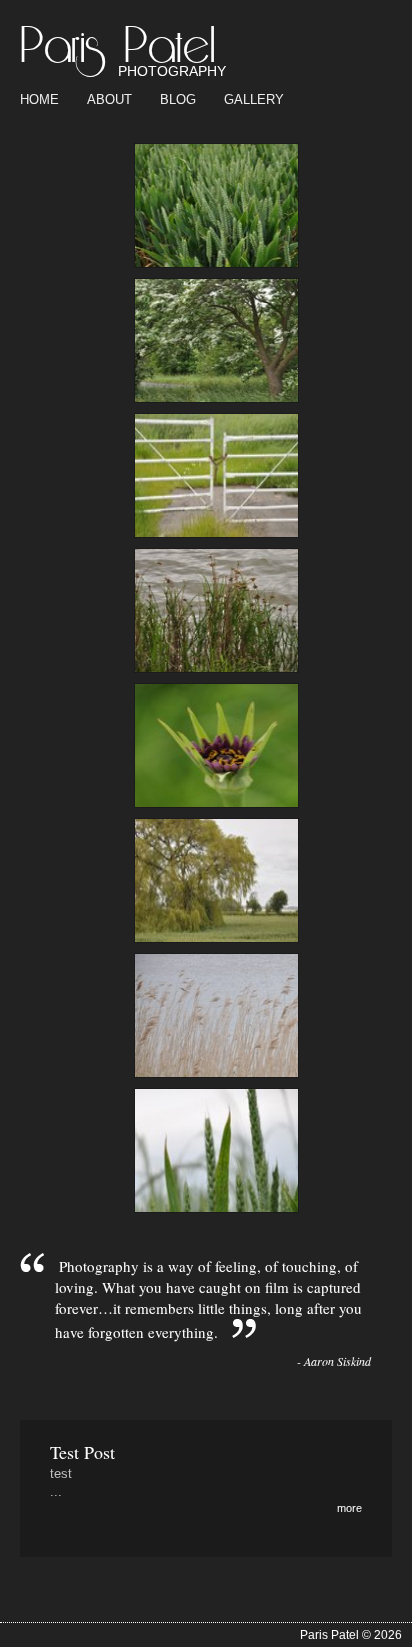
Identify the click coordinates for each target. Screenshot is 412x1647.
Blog (178, 99)
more (349, 1508)
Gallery (254, 99)
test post (82, 1452)
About (109, 99)
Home (39, 99)
